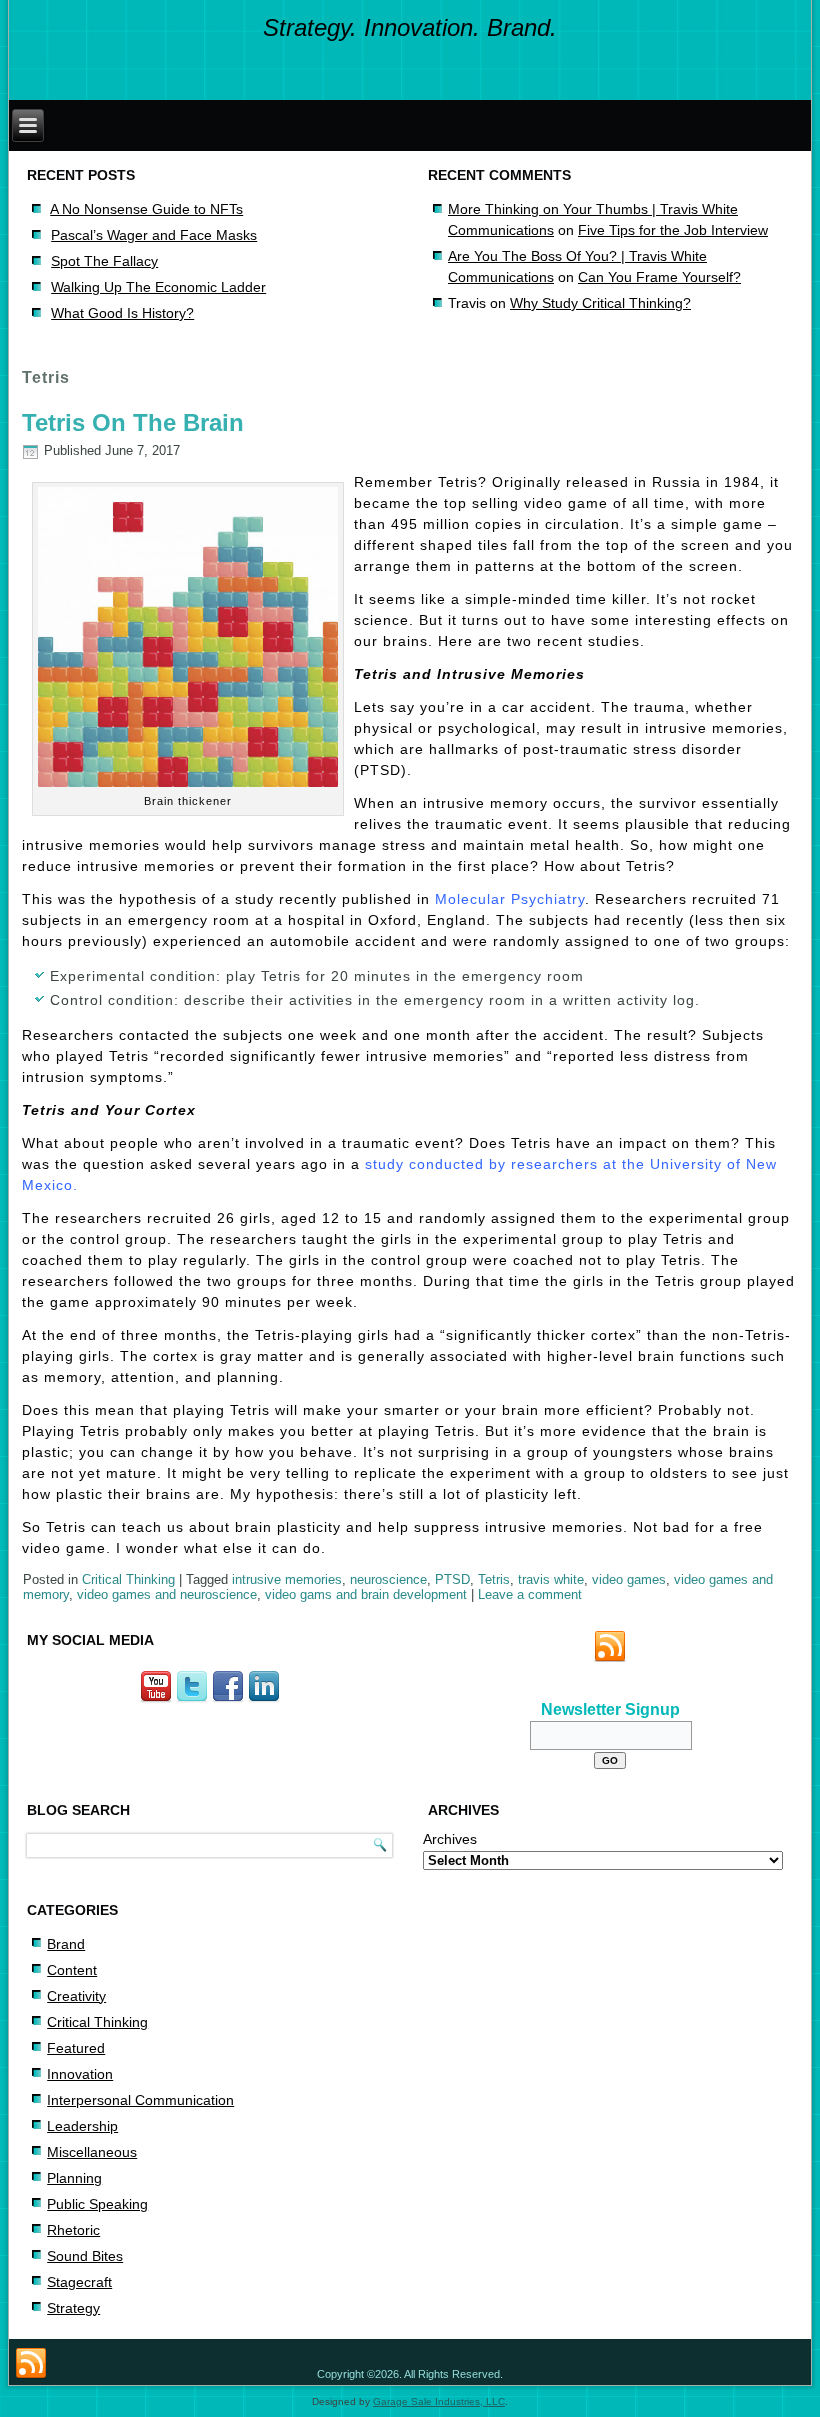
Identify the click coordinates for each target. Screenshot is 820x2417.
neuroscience (388, 1579)
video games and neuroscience (167, 1594)
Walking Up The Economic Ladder (158, 287)
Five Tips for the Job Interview (673, 230)
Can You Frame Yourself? (659, 277)
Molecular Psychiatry (510, 899)
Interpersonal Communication (140, 2100)
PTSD (452, 1579)
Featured (76, 2048)
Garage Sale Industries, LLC (439, 2401)
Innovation (80, 2074)
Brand (66, 1944)
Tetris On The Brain (133, 422)
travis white (551, 1579)
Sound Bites (85, 2256)
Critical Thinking (128, 1579)
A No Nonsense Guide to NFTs (146, 209)
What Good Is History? (122, 313)
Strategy (73, 2308)
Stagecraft (79, 2282)
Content (72, 1970)
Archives (450, 1839)
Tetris (494, 1579)
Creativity (76, 1996)
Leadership (82, 2126)
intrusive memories (287, 1579)
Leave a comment (530, 1594)
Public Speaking (97, 2204)
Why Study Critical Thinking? (600, 303)
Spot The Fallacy (104, 261)
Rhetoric (73, 2230)
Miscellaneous (92, 2152)
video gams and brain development (366, 1594)
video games (629, 1579)
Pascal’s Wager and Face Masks (154, 235)
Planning (74, 2178)
